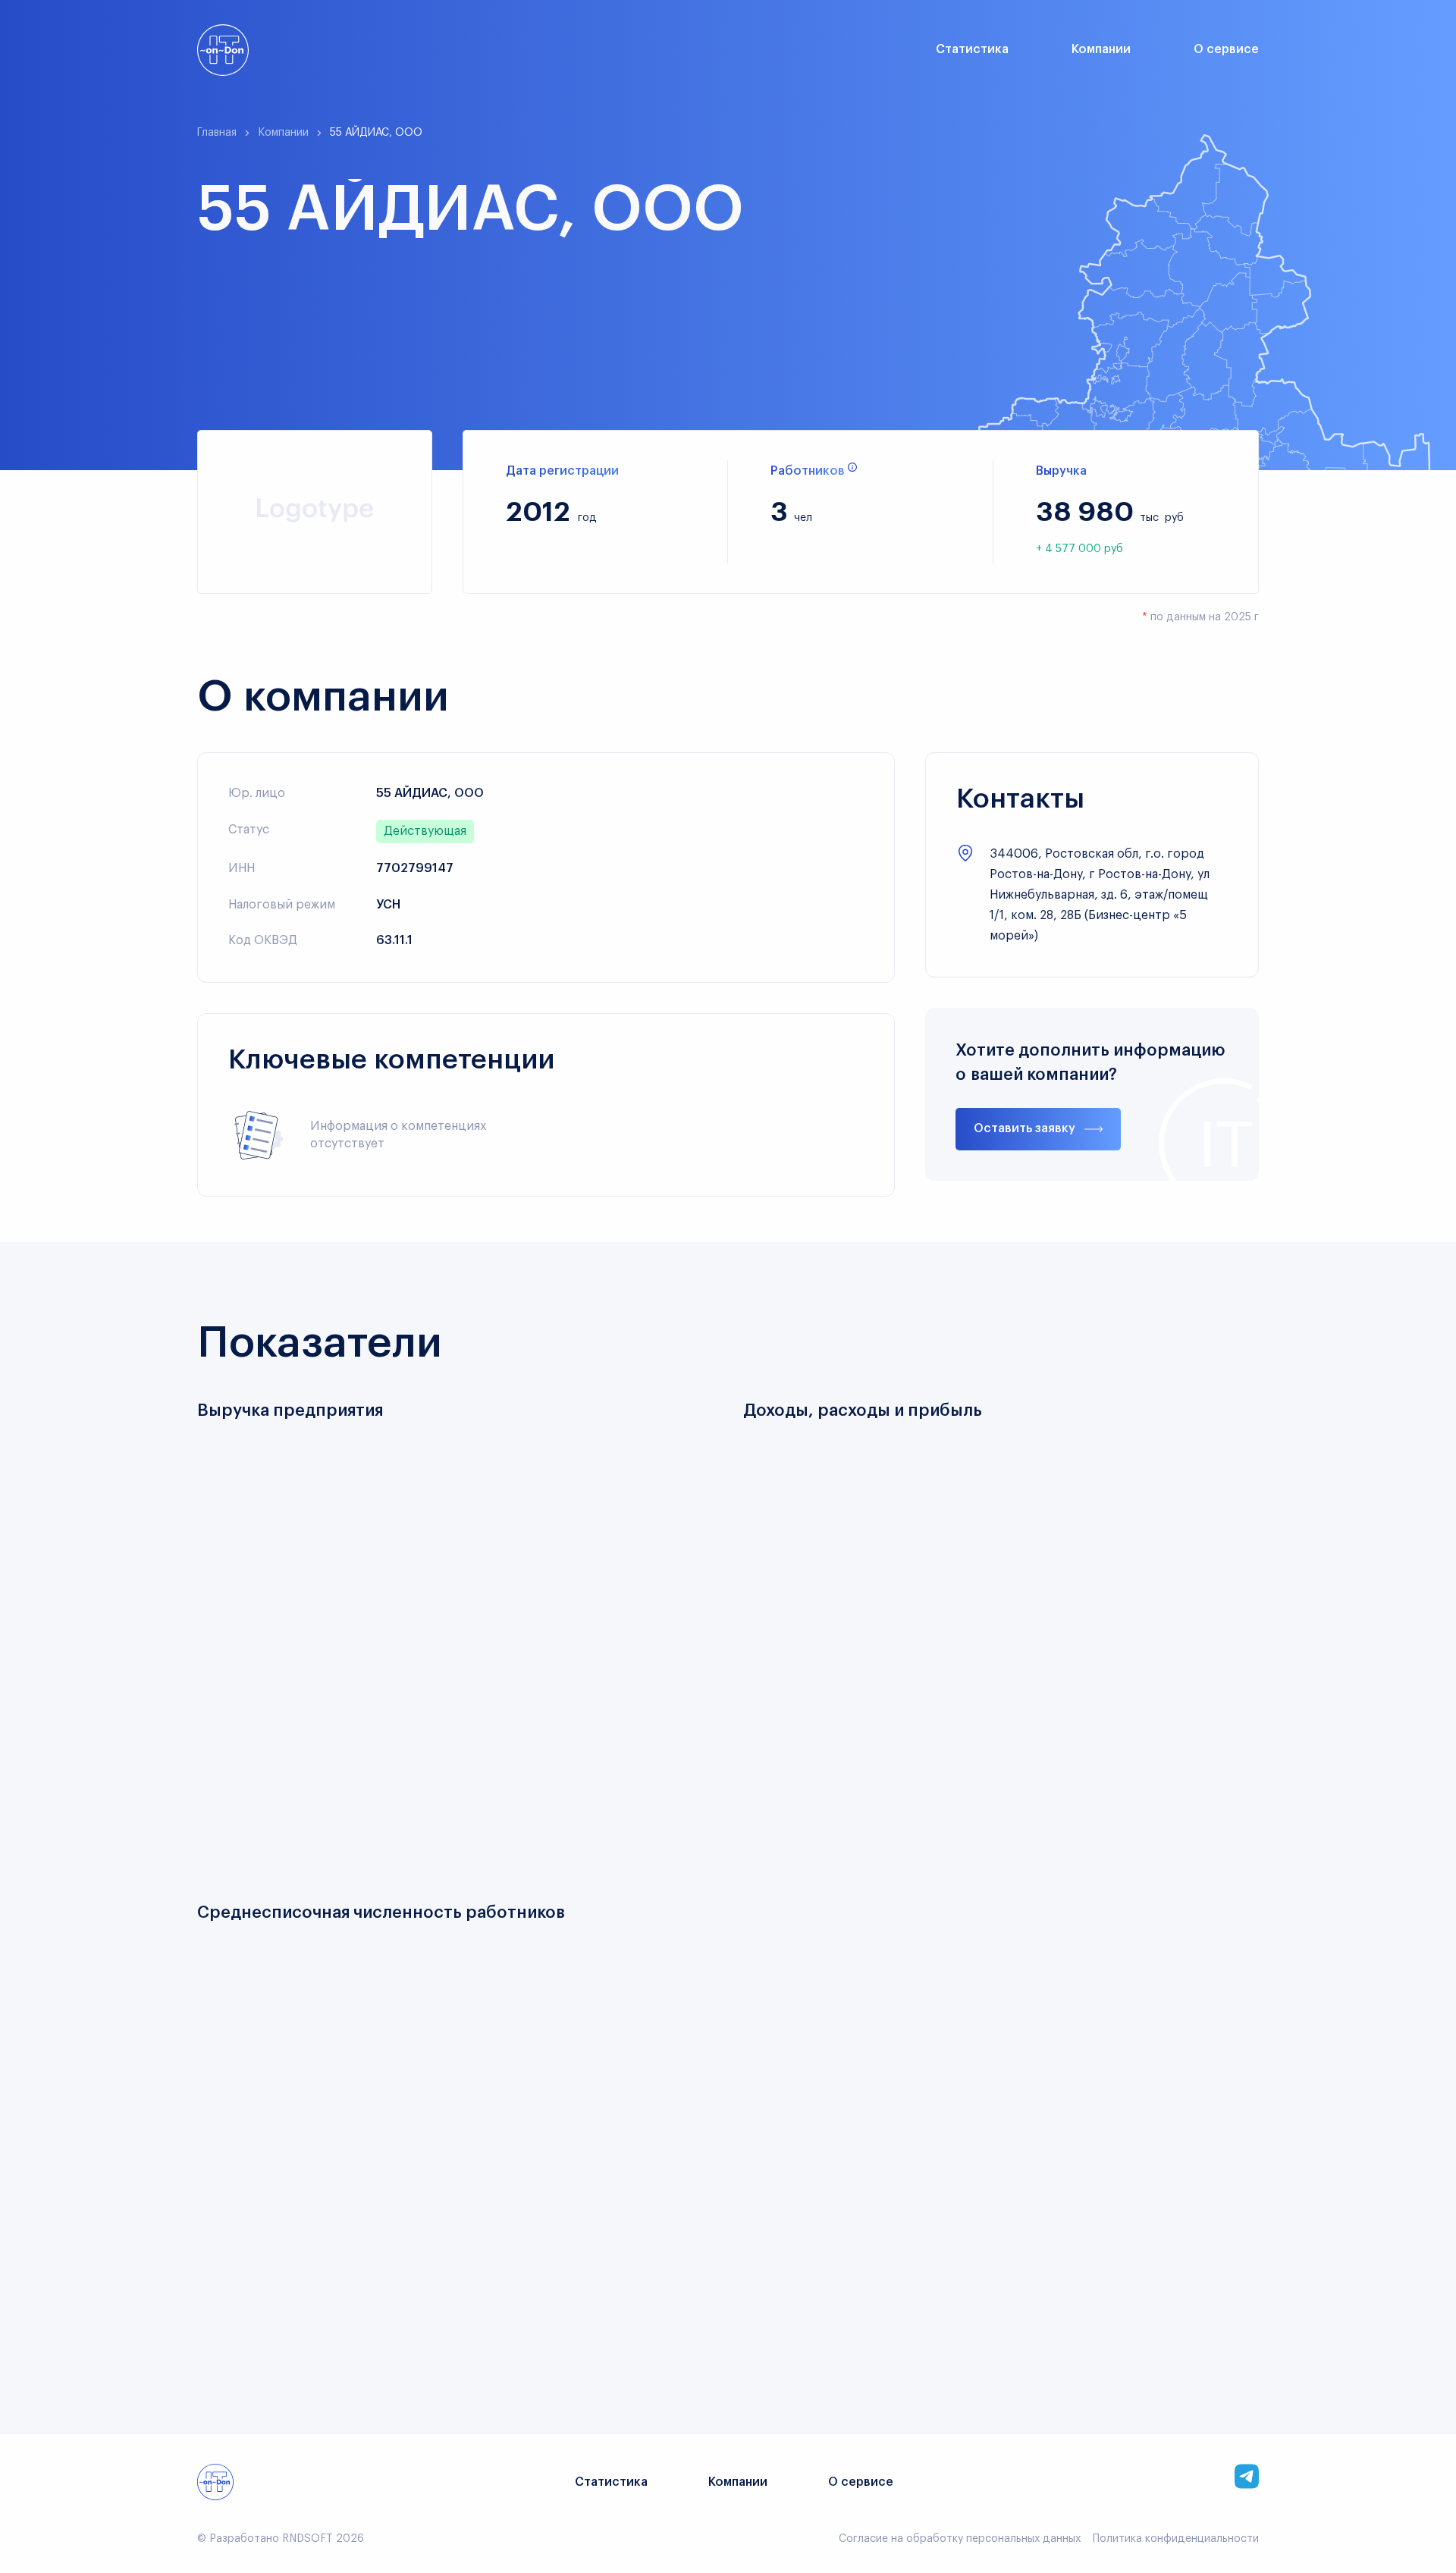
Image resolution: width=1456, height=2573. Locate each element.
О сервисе (1226, 49)
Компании (1101, 49)
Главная (217, 133)
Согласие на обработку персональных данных (960, 2539)
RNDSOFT (308, 2539)
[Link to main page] (223, 50)
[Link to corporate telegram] (1247, 2476)
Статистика (972, 49)
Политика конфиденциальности (1176, 2539)
